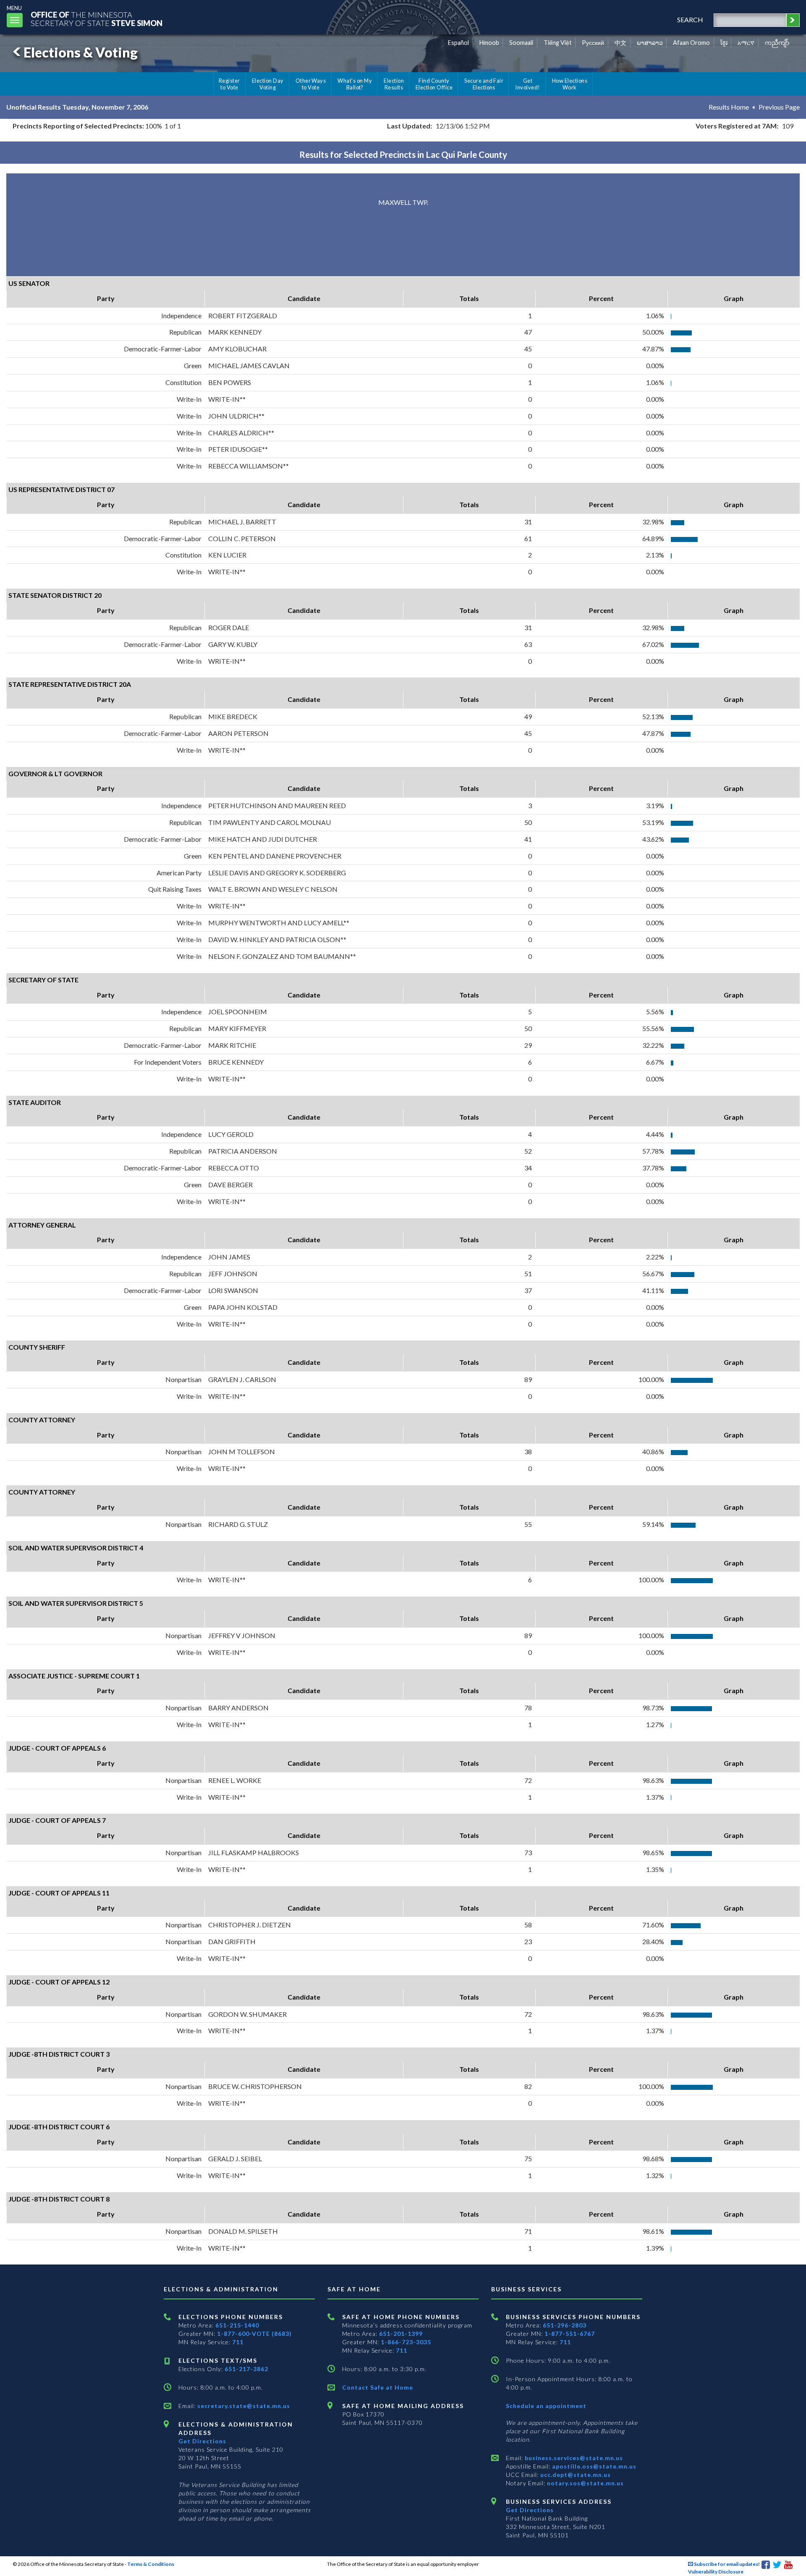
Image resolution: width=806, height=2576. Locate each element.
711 (238, 2342)
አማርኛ (746, 43)
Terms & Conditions (151, 2564)
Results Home (729, 107)
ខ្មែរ (724, 43)
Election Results (394, 84)
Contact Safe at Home (378, 2387)
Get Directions (202, 2441)
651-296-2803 (565, 2325)
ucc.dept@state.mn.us (575, 2475)
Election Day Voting (268, 84)
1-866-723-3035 (406, 2342)
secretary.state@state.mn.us (243, 2406)
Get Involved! (527, 84)
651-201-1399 (401, 2334)
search (690, 20)
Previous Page (779, 107)
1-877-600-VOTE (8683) (254, 2334)
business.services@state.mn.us (573, 2458)
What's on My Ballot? (355, 84)
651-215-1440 (237, 2325)
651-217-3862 (246, 2369)
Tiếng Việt (558, 43)
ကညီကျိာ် (777, 43)
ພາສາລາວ (650, 43)
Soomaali (521, 43)
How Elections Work (570, 84)
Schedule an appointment (546, 2406)
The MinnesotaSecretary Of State (97, 19)
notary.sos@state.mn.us (585, 2483)
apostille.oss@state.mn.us (593, 2466)
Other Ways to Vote (311, 84)
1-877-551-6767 (570, 2334)
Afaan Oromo (691, 43)
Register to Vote (229, 84)
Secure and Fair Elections (484, 84)
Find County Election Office (434, 84)
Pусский (593, 43)
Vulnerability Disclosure (716, 2572)
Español (458, 43)
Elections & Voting (81, 52)
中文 (620, 43)
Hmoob (489, 43)
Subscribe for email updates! (726, 2564)
